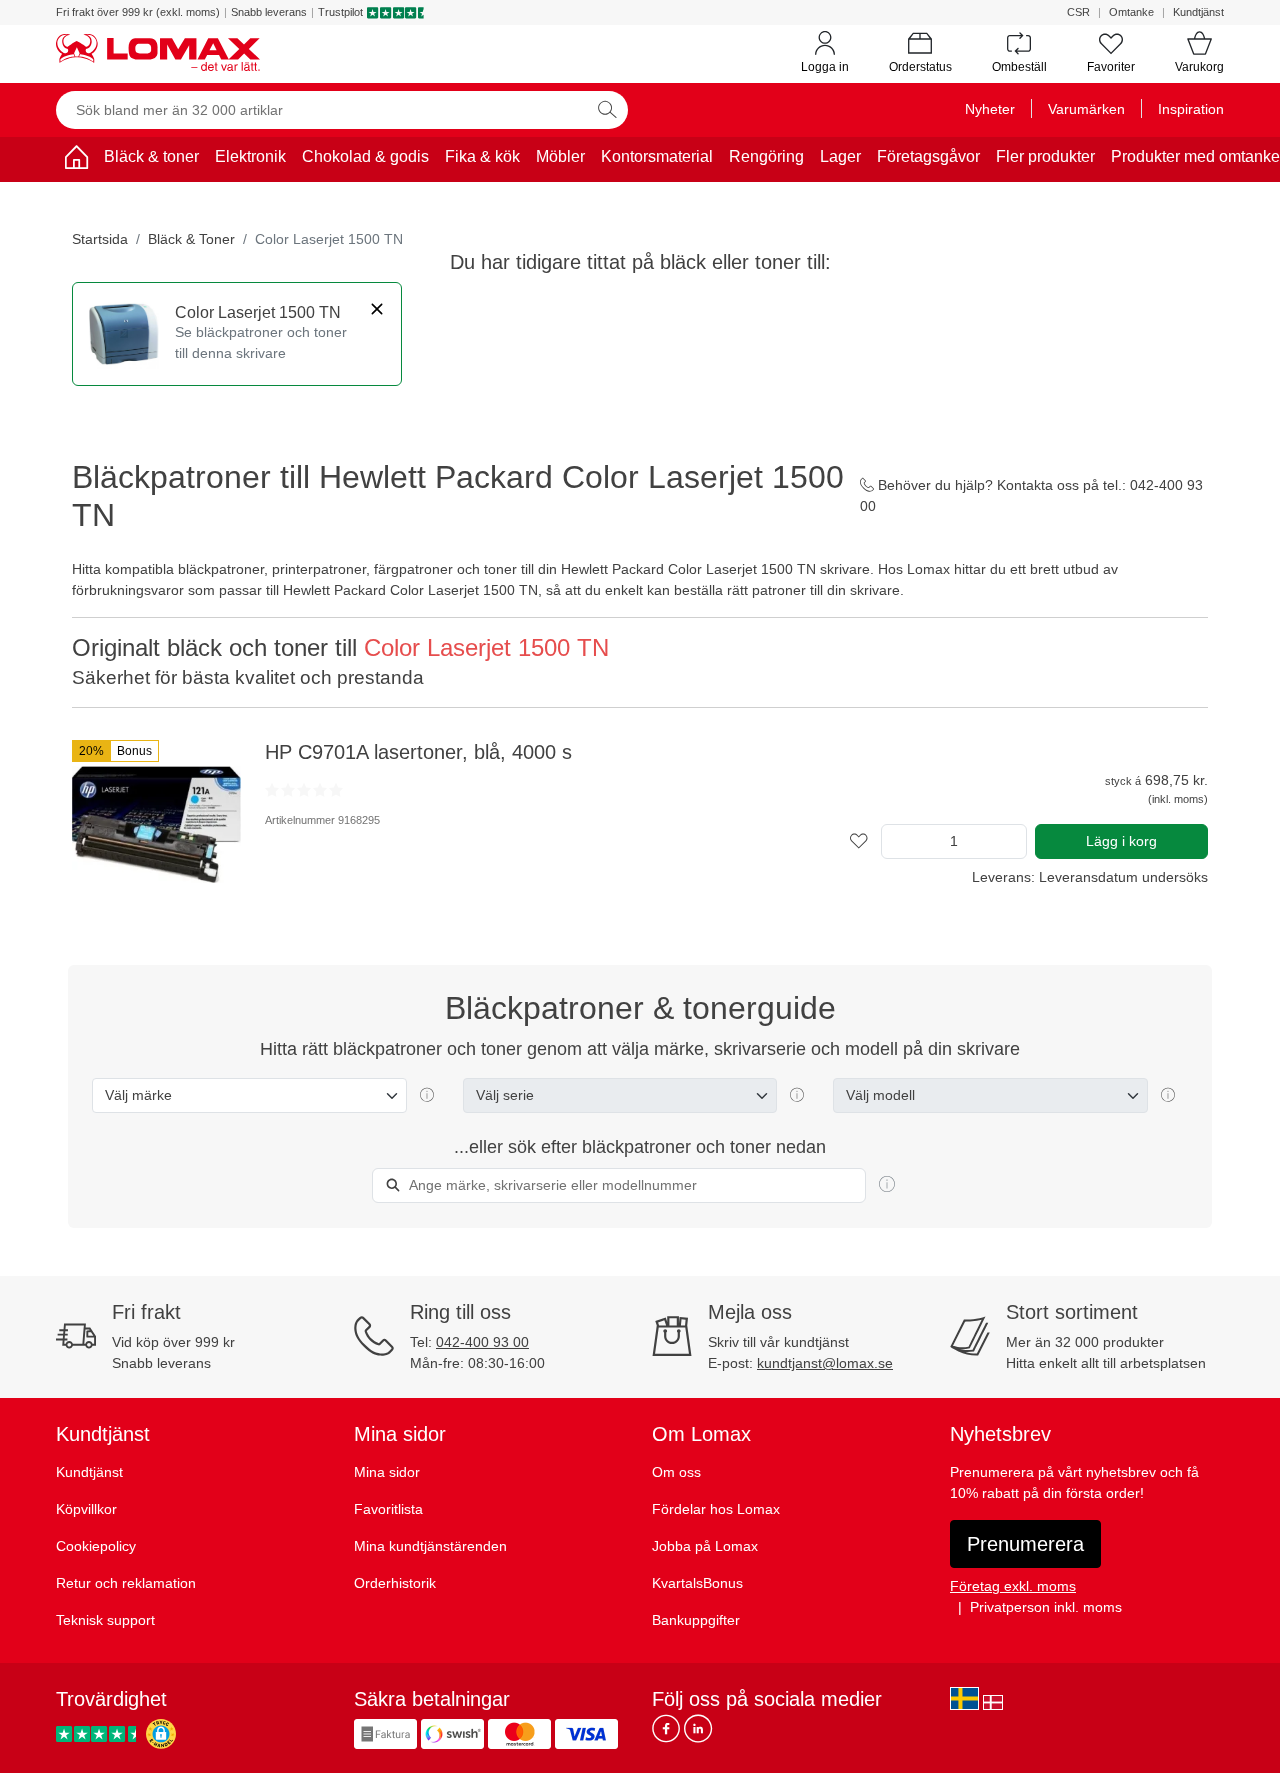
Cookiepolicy (96, 1546)
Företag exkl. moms (1013, 1586)
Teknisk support (105, 1620)
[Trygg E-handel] (161, 1734)
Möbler (560, 156)
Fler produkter (1045, 156)
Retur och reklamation (126, 1583)
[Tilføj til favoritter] (859, 841)
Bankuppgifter (696, 1620)
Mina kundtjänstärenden (430, 1546)
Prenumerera (1025, 1544)
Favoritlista (388, 1509)
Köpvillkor (86, 1509)
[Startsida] (76, 160)
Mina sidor (387, 1472)
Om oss (676, 1472)
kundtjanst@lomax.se (825, 1363)
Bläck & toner (151, 156)
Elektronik (250, 156)
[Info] (887, 1185)
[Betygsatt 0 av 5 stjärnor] (304, 790)
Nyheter (990, 109)
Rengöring (766, 156)
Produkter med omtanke (1195, 156)
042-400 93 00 (482, 1342)
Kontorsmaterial (657, 156)
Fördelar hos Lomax (716, 1509)
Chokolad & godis (365, 156)
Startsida (100, 239)
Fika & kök (482, 156)
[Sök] (607, 110)
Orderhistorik (395, 1583)
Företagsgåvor (928, 156)
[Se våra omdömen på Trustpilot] (99, 1733)
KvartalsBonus (697, 1583)
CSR (1078, 12)
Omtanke (1131, 12)
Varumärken (1086, 109)
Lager (840, 156)
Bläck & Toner (191, 239)
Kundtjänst (1198, 12)
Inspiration (1191, 109)
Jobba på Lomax (705, 1546)
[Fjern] (377, 309)
